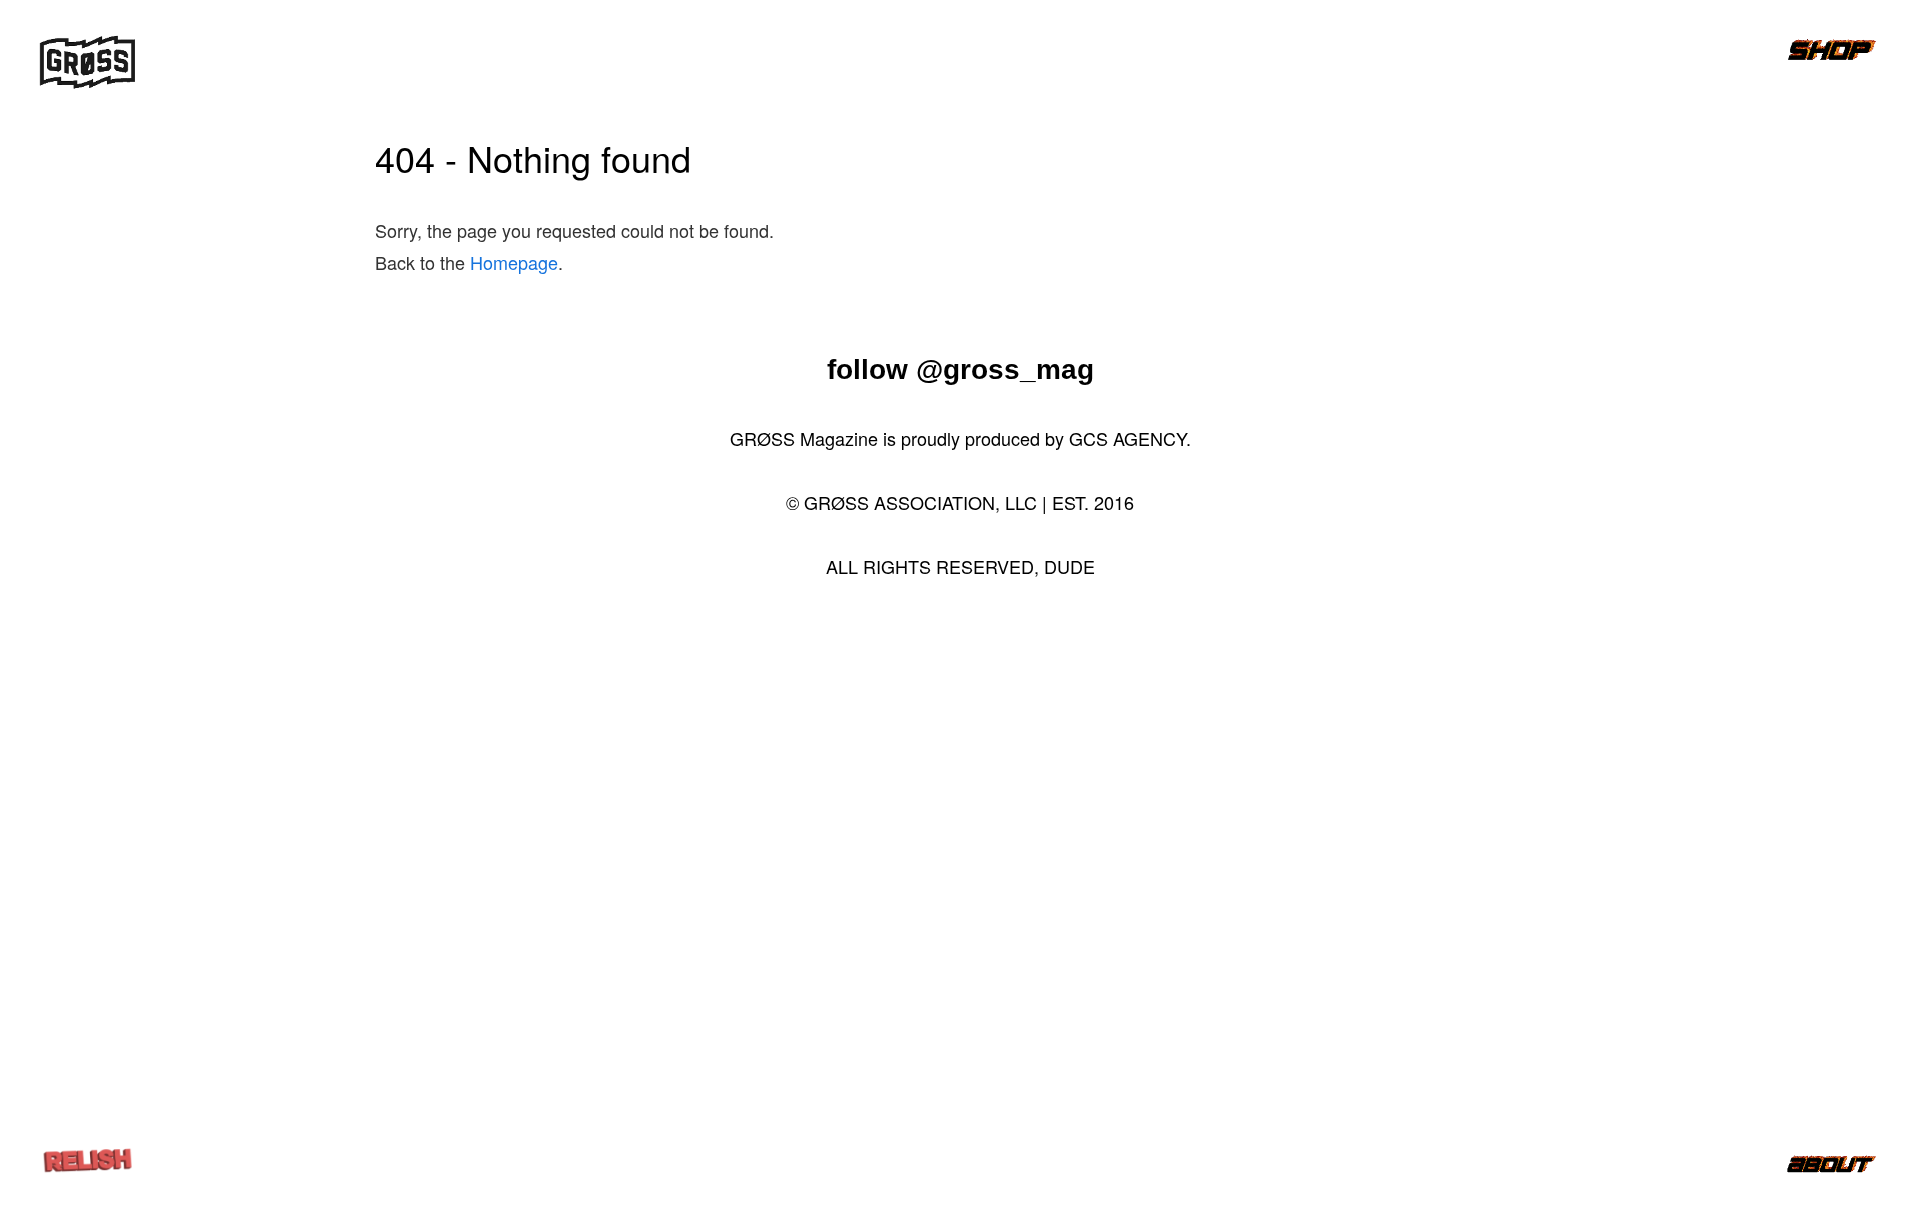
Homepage (514, 262)
